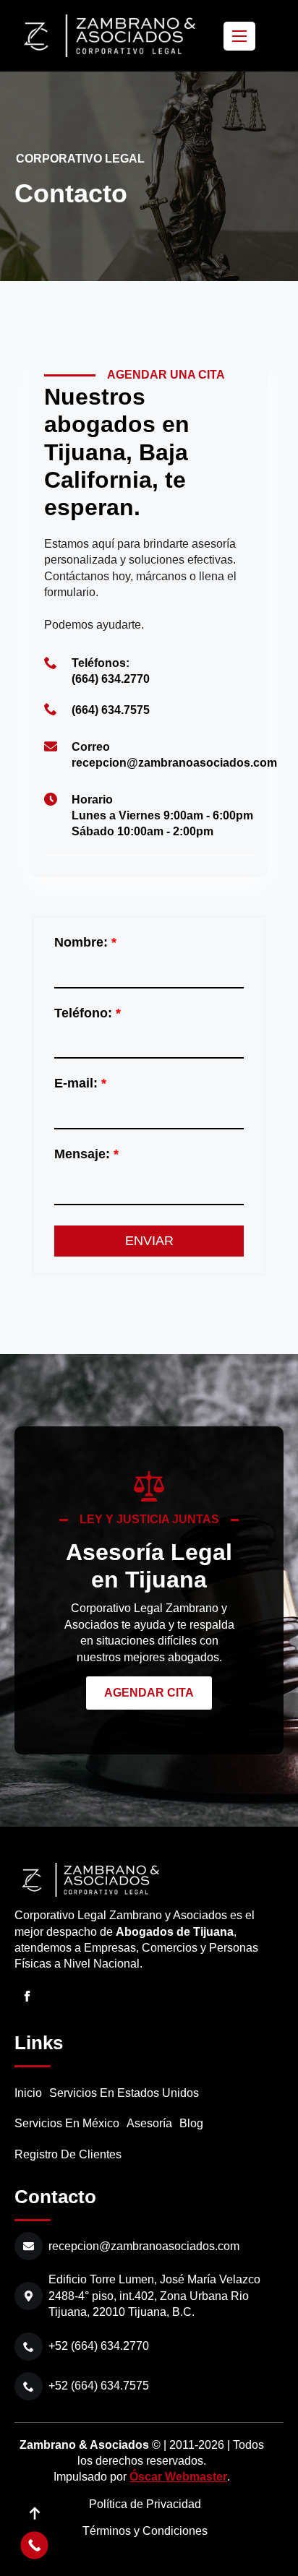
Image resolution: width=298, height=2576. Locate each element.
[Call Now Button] (34, 2545)
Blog (191, 2123)
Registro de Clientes (68, 2154)
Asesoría (149, 2123)
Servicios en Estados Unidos (124, 2093)
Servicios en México (67, 2123)
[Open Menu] (239, 36)
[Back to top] (34, 2513)
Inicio (28, 2093)
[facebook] (27, 1996)
